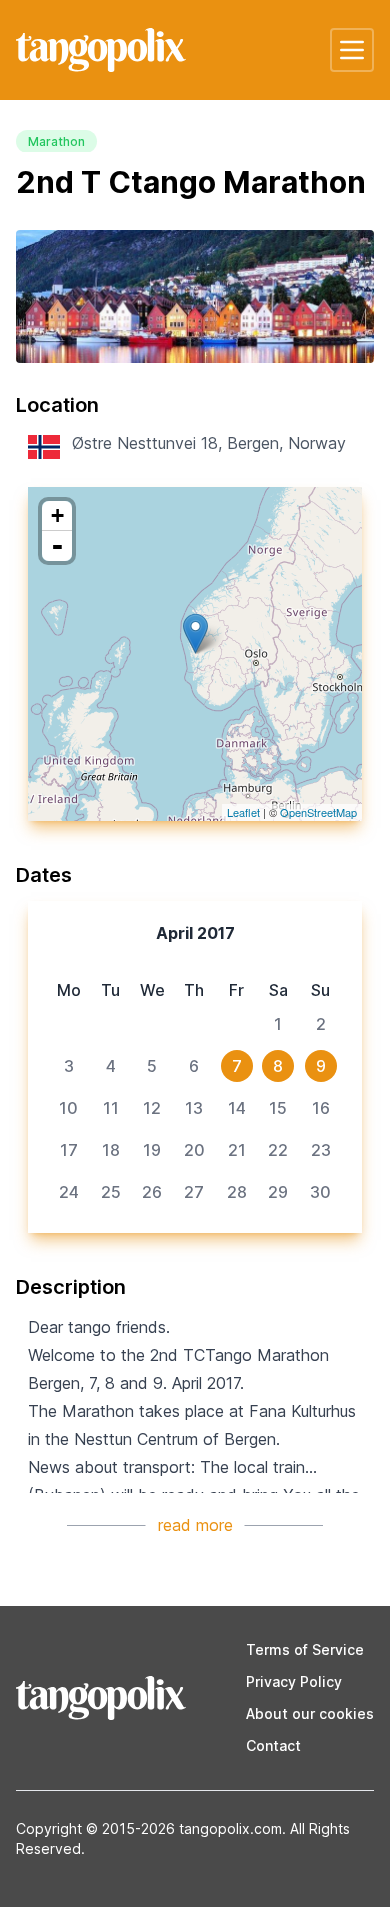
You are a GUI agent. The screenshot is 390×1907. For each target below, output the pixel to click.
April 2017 (195, 933)
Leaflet (243, 812)
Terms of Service (305, 1649)
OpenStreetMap (318, 812)
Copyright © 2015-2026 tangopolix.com (149, 1828)
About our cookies (310, 1713)
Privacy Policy (294, 1681)
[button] (352, 50)
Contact (273, 1745)
